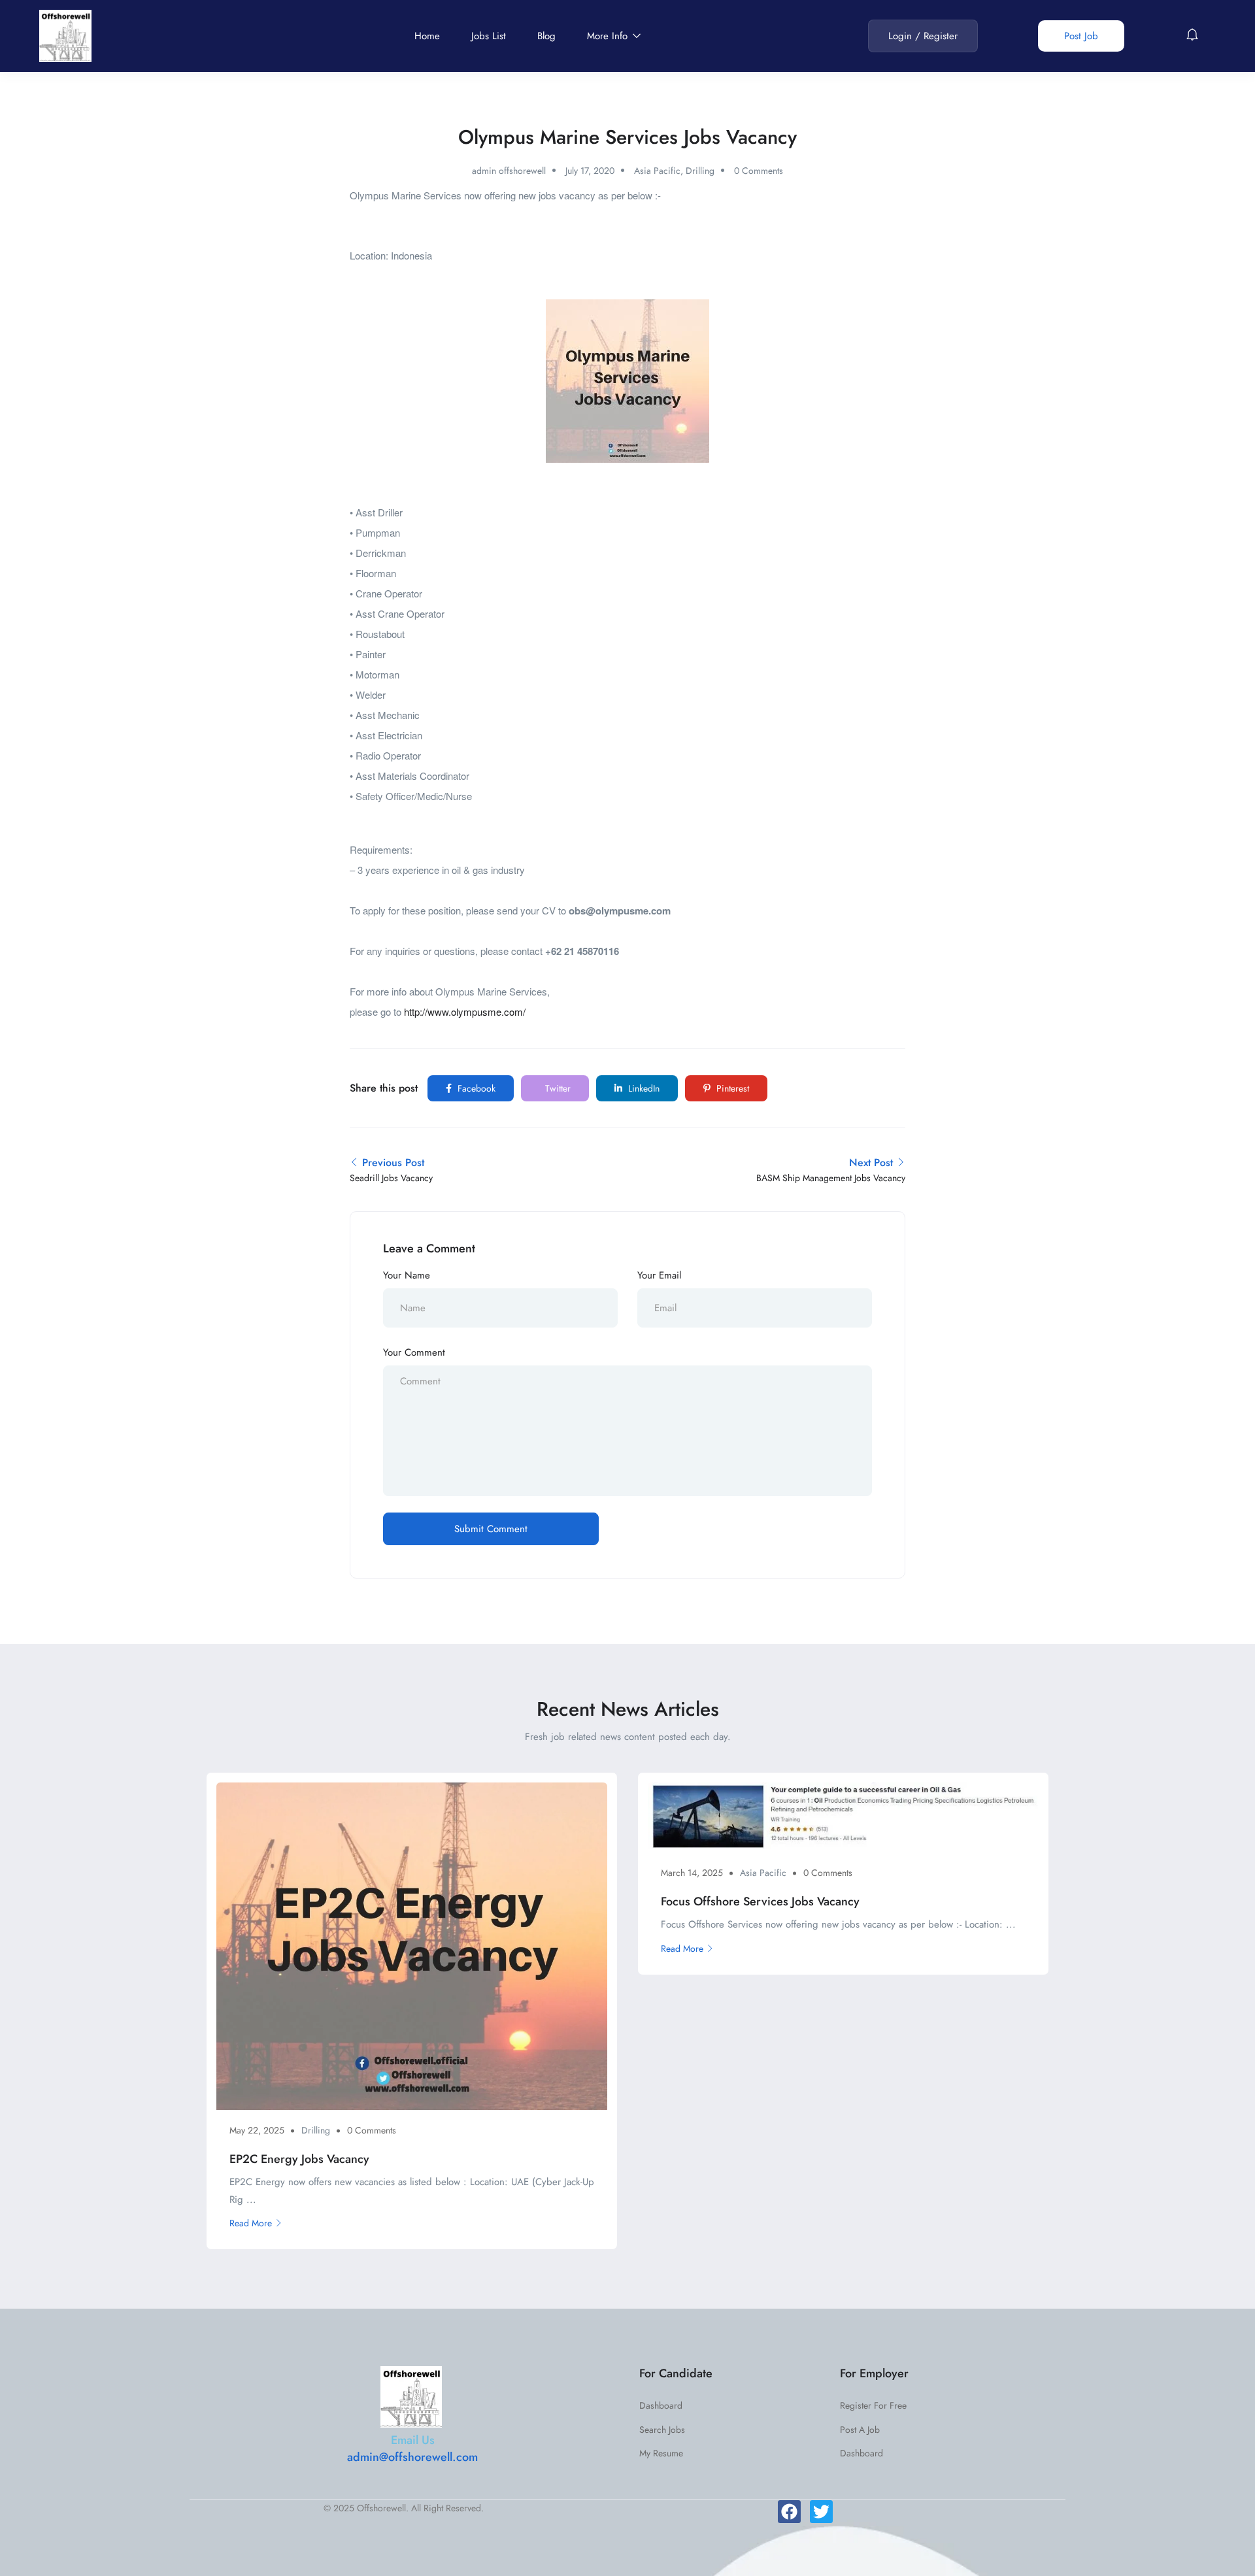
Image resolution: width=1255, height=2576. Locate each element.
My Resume (661, 2453)
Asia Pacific (657, 171)
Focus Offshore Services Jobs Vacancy (760, 1901)
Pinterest (731, 1088)
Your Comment (414, 1352)
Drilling (700, 171)
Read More (251, 2223)
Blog (546, 36)
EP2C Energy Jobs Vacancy (299, 2159)
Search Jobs (662, 2430)
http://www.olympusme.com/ (465, 1012)
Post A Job (860, 2430)
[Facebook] (789, 2512)
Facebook (475, 1088)
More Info (609, 36)
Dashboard (661, 2405)
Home (427, 36)
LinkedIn (643, 1088)
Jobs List (489, 36)
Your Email (659, 1275)
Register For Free (873, 2405)
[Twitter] (821, 2512)
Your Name (407, 1275)
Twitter (557, 1088)
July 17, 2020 (590, 171)
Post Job (1081, 36)
